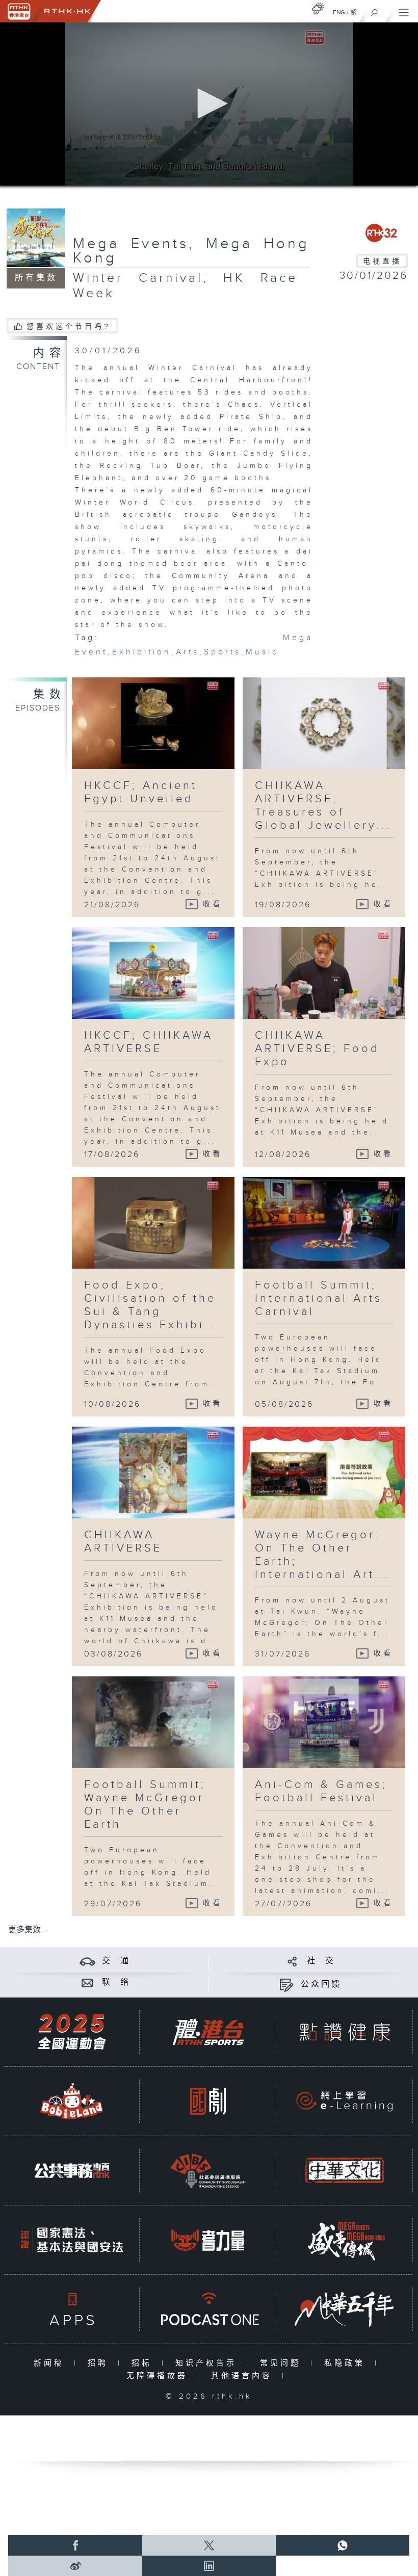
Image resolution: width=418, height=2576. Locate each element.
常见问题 (283, 2363)
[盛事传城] (345, 2240)
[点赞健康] (345, 2032)
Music (262, 652)
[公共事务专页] (72, 2171)
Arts (188, 652)
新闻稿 (51, 2363)
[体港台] (208, 2032)
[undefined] (318, 8)
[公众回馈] (286, 1984)
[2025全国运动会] (72, 2032)
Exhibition (142, 652)
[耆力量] (208, 2240)
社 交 (321, 1961)
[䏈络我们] (87, 1982)
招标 (144, 2363)
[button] (209, 103)
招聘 (100, 2363)
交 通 (116, 1961)
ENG (339, 12)
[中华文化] (345, 2171)
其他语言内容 (244, 2376)
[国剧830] (208, 2101)
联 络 (116, 1982)
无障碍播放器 (159, 2376)
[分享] (292, 1961)
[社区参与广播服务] (208, 2171)
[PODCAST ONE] (208, 2309)
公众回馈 (321, 1984)
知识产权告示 (208, 2363)
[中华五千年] (345, 2309)
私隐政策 (347, 2363)
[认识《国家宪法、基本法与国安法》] (72, 2240)
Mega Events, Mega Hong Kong (191, 251)
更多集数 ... (29, 1930)
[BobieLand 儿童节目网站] (72, 2101)
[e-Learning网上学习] (345, 2101)
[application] (209, 104)
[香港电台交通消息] (87, 1961)
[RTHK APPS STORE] (72, 2309)
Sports (223, 652)
